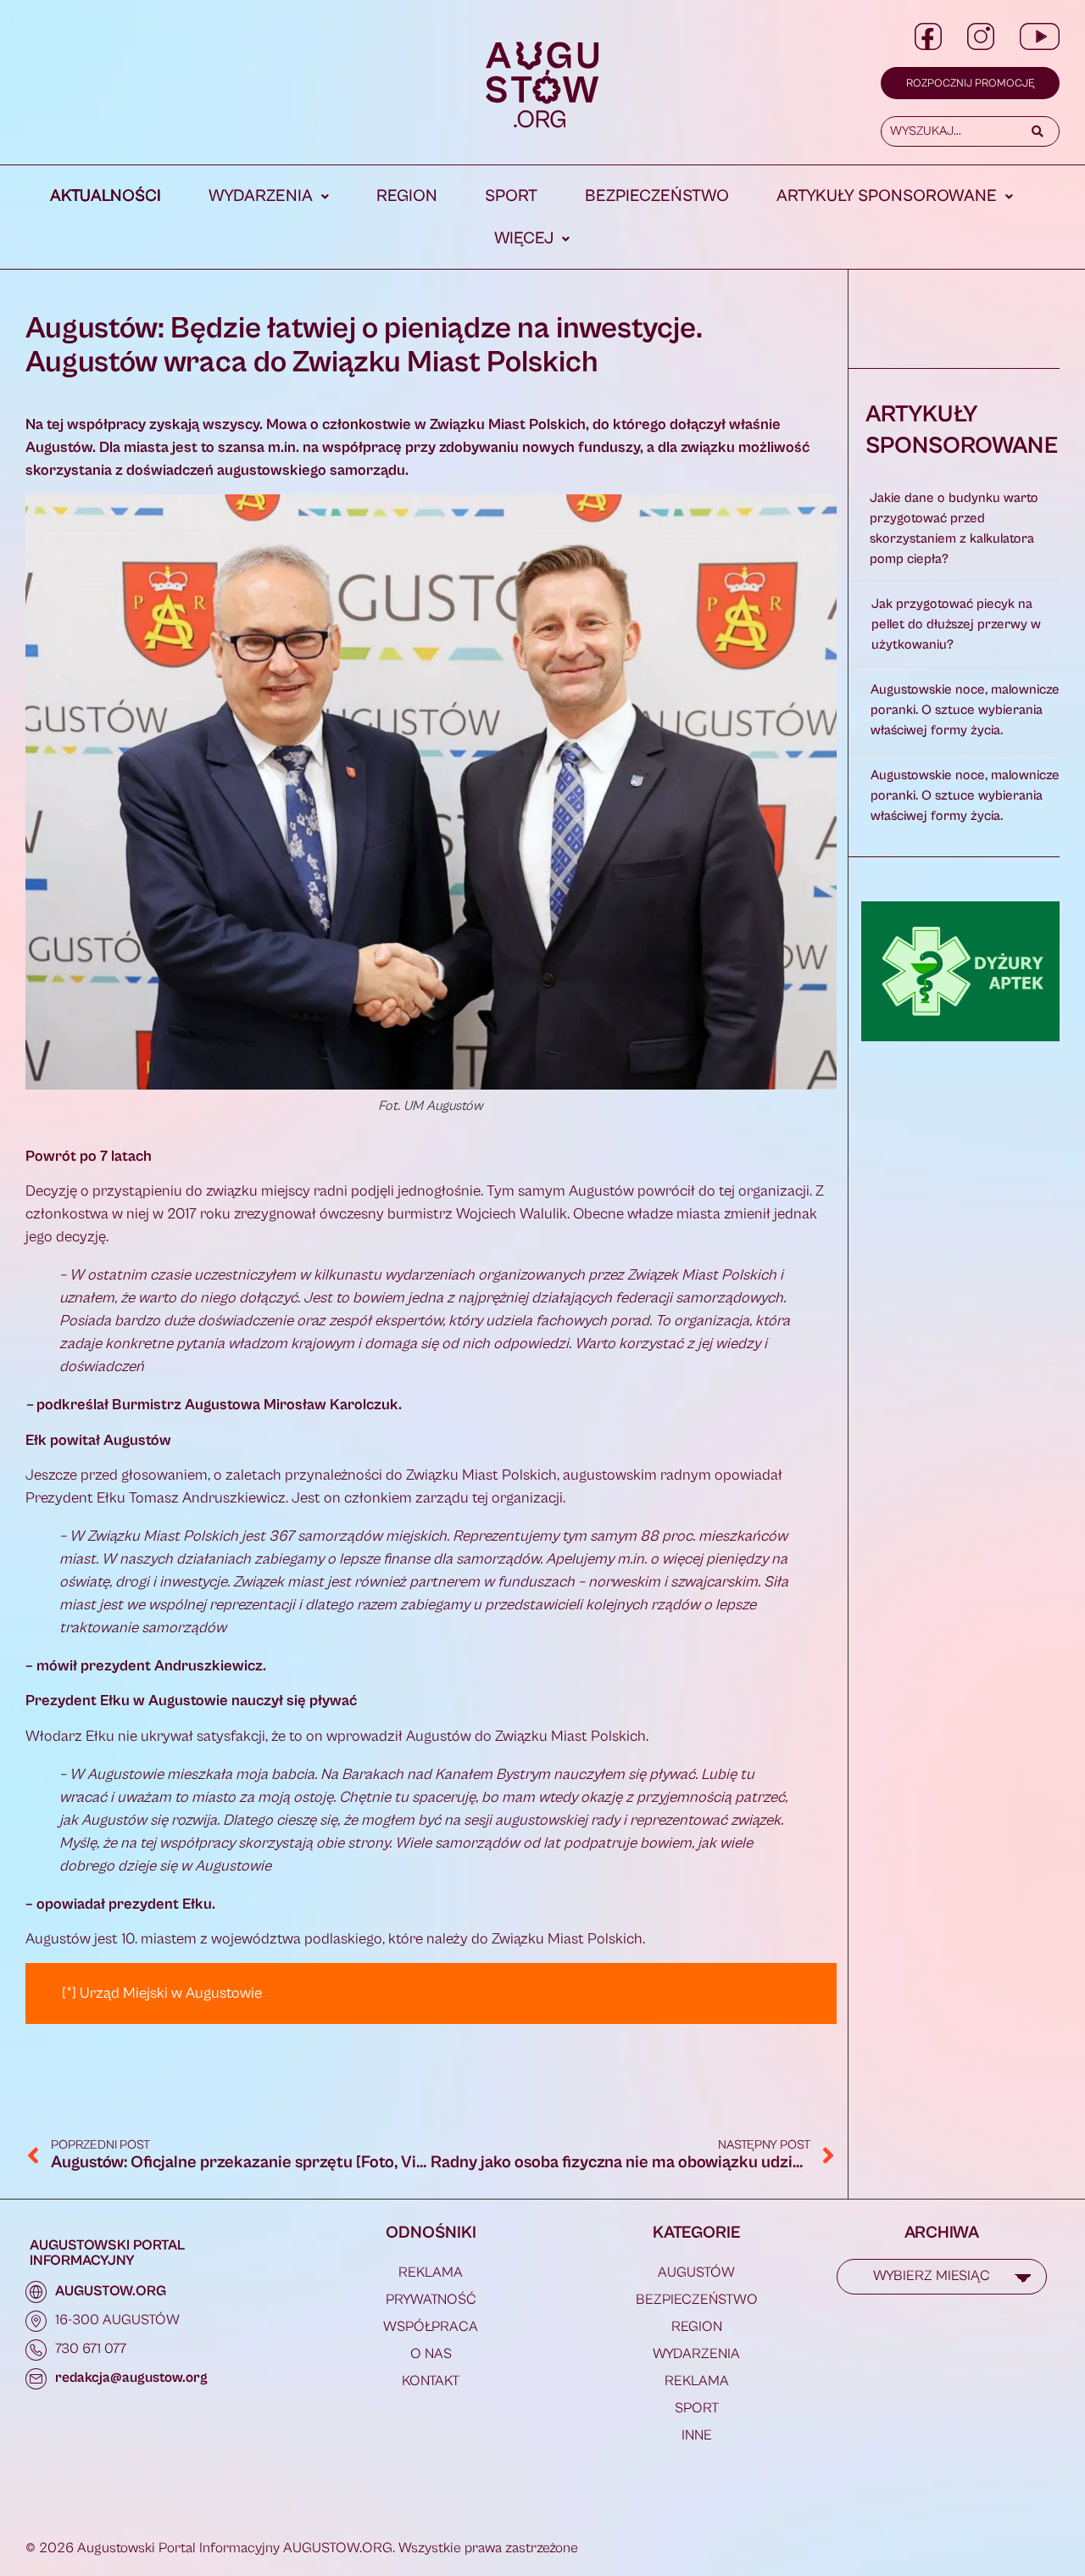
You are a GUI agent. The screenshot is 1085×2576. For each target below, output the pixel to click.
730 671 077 (91, 2349)
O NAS (431, 2354)
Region (407, 196)
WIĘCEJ (524, 239)
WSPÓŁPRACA (431, 2327)
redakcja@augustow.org (131, 2378)
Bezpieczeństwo (657, 196)
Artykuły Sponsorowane (887, 196)
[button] (269, 197)
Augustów (696, 2272)
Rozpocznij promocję (970, 84)
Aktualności (106, 196)
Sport (511, 196)
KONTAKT (431, 2381)
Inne (697, 2435)
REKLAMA (431, 2272)
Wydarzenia (261, 196)
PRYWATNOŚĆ (431, 2300)
